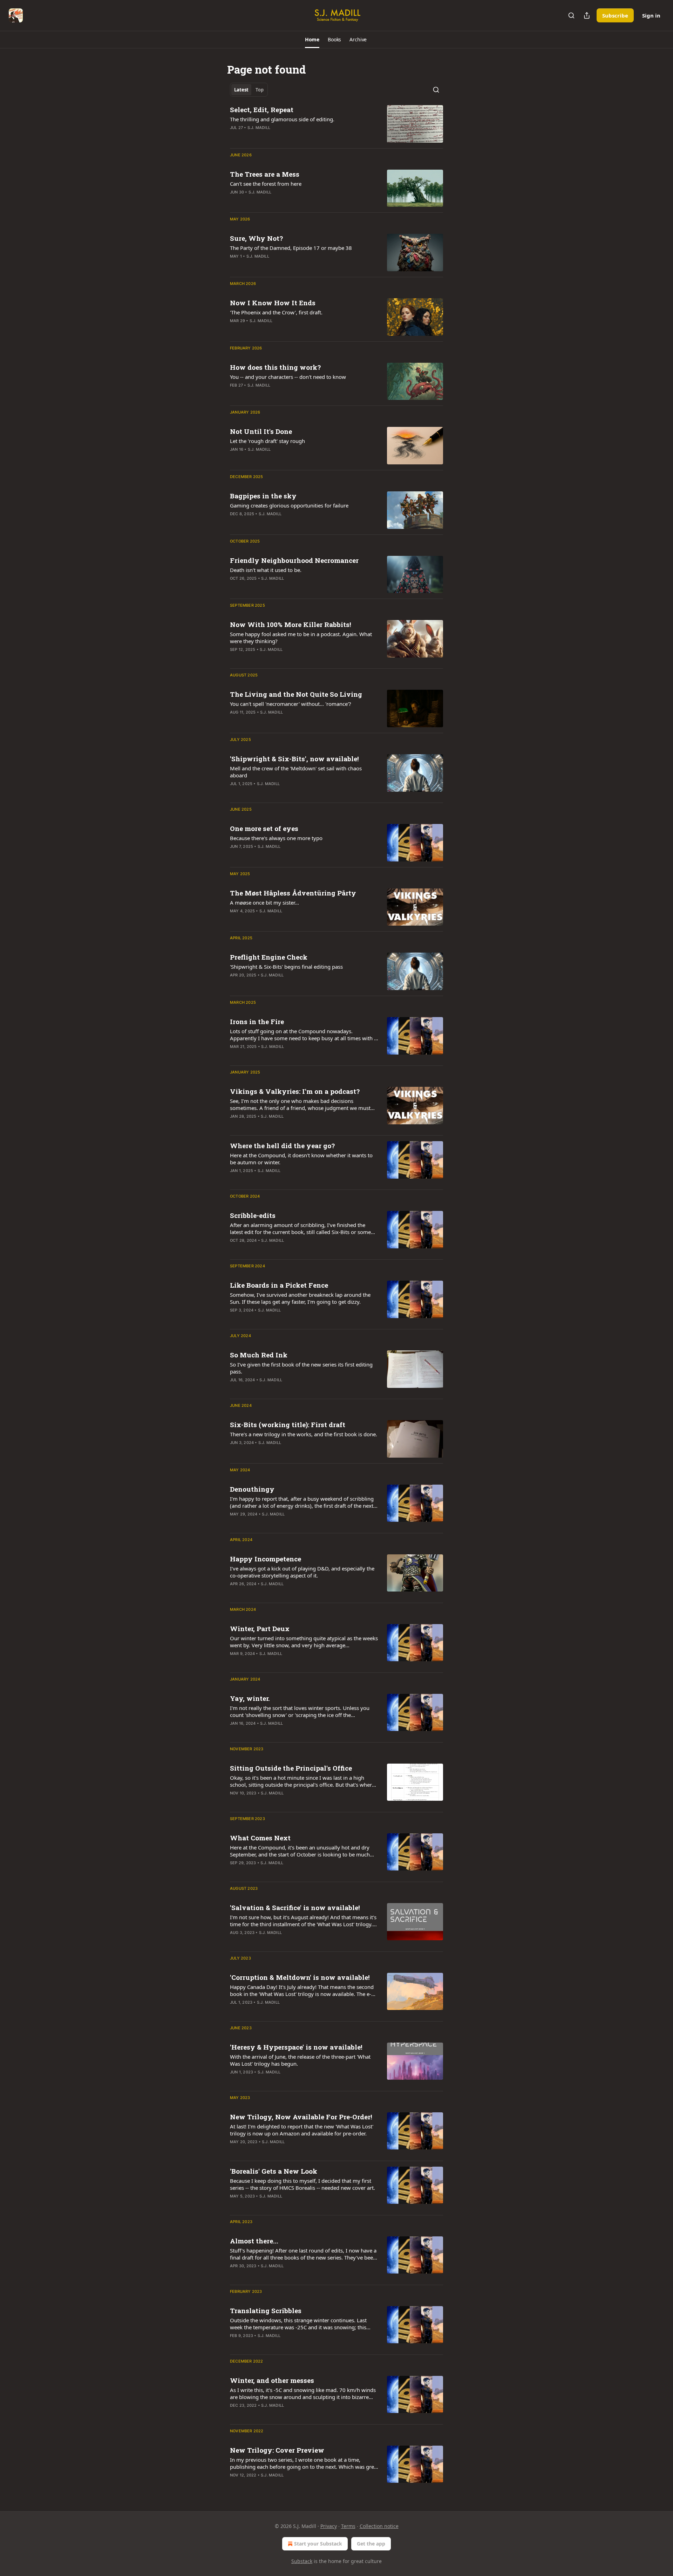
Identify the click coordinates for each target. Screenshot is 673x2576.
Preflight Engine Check (269, 957)
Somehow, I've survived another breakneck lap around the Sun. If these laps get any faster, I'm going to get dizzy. (300, 1298)
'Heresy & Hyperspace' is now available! (296, 2047)
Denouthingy (252, 1489)
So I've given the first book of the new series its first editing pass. (301, 1368)
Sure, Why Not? (256, 238)
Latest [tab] (241, 90)
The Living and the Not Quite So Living (296, 694)
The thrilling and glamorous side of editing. (282, 119)
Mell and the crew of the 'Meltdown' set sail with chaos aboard (296, 772)
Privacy (329, 2526)
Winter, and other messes (272, 2380)
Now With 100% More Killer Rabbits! (291, 624)
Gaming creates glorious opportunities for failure (289, 505)
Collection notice (379, 2526)
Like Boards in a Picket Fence (279, 1285)
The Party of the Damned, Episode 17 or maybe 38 (291, 248)
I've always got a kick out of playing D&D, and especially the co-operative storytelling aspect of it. (302, 1572)
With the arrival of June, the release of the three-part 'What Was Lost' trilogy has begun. (300, 2060)
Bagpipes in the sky (263, 496)
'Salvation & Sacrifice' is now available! (295, 1907)
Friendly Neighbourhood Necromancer (294, 560)
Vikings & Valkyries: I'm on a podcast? (295, 1091)
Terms (348, 2526)
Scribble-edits (253, 1215)
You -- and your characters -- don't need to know (288, 377)
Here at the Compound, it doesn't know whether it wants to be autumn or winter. (301, 1159)
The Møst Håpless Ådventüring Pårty (293, 893)
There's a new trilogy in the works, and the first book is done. (304, 1434)
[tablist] (249, 90)
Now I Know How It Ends (273, 303)
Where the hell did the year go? (282, 1146)
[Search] (571, 15)
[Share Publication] (587, 15)
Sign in (651, 15)
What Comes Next (260, 1838)
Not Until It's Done (261, 431)
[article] (336, 124)
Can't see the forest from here (266, 184)
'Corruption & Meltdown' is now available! (300, 1977)
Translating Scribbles (266, 2311)
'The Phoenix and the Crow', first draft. (276, 312)
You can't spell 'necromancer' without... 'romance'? (291, 704)
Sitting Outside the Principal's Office (291, 1768)
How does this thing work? (275, 367)
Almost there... (254, 2241)
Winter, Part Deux (260, 1628)
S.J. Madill (259, 128)
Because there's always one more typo (276, 838)
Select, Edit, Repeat (262, 110)
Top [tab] (260, 90)
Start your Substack (318, 2544)
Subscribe (615, 15)
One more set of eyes (264, 828)
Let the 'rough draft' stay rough (267, 441)
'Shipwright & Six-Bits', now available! (294, 759)
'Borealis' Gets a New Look (274, 2171)
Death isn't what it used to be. (266, 570)
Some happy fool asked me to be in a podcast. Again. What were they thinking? (301, 638)
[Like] (234, 137)
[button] (312, 40)
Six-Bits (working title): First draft (288, 1425)
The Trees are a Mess (265, 174)
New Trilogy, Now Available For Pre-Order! (301, 2117)
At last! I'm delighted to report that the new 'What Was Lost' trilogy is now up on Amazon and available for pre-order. (302, 2130)
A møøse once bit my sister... (264, 902)
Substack (302, 2561)
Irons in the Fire (257, 1021)
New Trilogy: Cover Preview (277, 2450)
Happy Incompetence (266, 1559)
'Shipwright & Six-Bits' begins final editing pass (286, 967)
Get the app (371, 2544)
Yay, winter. (250, 1698)
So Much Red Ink (259, 1355)
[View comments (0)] (281, 659)
